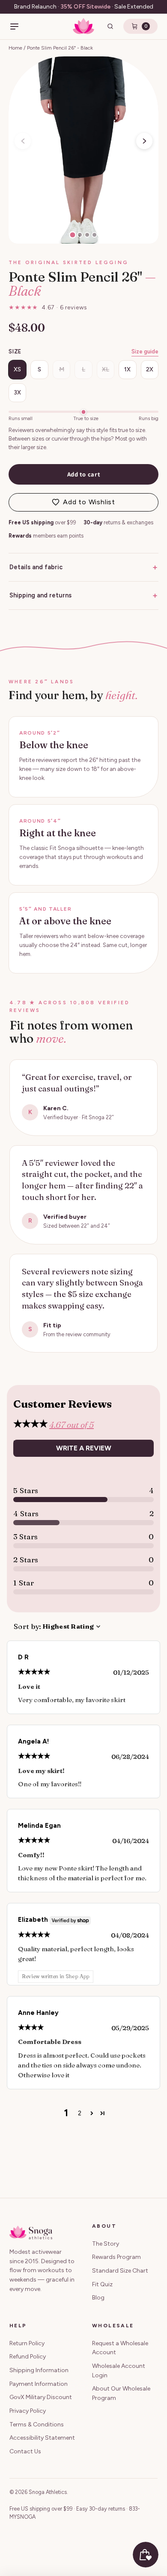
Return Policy (27, 2343)
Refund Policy (28, 2357)
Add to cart (84, 474)
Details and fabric (83, 567)
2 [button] (80, 2113)
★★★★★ (48, 307)
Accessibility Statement (42, 2438)
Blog (98, 2298)
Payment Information (39, 2384)
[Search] (110, 26)
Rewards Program (116, 2257)
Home (15, 48)
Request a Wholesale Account (120, 2348)
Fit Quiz (102, 2284)
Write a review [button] (84, 1448)
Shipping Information (39, 2370)
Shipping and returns (83, 595)
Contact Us (25, 2451)
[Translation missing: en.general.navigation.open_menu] (14, 26)
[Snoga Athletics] (83, 26)
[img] (34, 1672)
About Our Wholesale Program (121, 2393)
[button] (144, 141)
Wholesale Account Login (119, 2371)
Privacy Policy (28, 2411)
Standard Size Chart (120, 2271)
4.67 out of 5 (72, 1425)
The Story (106, 2244)
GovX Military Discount (41, 2397)
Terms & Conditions (37, 2425)
